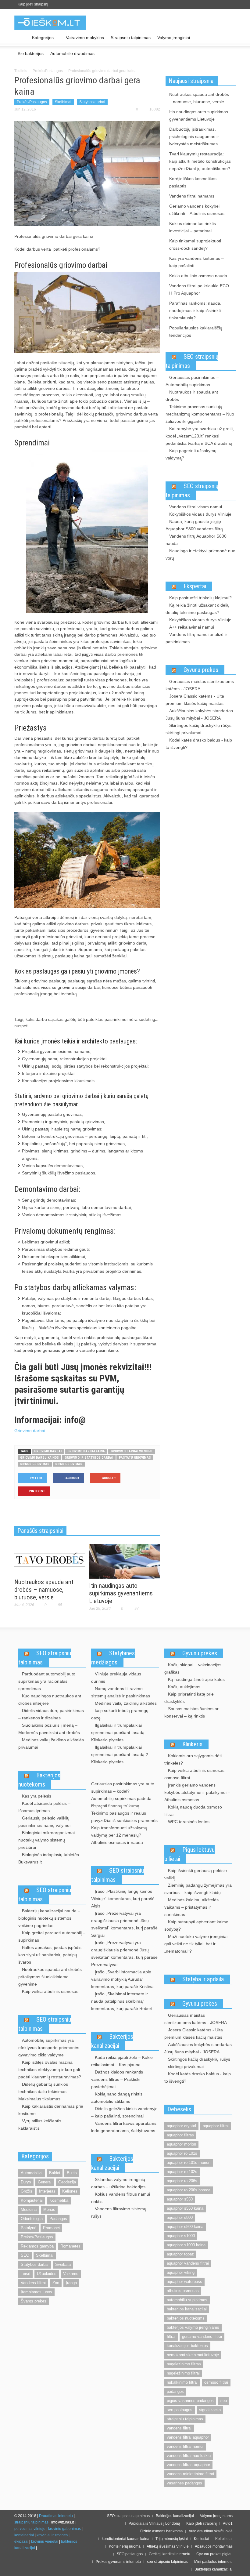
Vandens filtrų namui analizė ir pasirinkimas (196, 638)
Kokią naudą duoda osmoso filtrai (193, 1811)
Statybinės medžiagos (113, 1658)
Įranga (71, 2283)
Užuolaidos (47, 2274)
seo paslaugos (180, 2410)
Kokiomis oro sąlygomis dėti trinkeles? (193, 1759)
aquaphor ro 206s (182, 2181)
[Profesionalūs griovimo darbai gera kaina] (87, 173)
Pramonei (51, 2228)
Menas (49, 2210)
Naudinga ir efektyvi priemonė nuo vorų (200, 554)
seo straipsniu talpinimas (168, 2562)
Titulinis (21, 71)
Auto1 (228, 2523)
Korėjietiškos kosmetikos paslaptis (193, 182)
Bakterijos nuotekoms (39, 1780)
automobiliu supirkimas (187, 2300)
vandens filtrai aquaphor (188, 2437)
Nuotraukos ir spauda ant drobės (192, 396)
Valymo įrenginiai (174, 38)
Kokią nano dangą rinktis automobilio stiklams (117, 2098)
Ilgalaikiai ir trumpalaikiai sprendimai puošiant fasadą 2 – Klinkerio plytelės (121, 1754)
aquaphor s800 (180, 2217)
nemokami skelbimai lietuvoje (193, 2355)
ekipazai (21, 2542)
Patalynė (29, 2228)
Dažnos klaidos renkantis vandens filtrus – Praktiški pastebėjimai (117, 2079)
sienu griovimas (69, 1464)
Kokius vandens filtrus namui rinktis (121, 2198)
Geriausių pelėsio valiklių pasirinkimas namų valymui (44, 1822)
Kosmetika (59, 2200)
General (45, 2182)
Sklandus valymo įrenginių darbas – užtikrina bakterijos (118, 2183)
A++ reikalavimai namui (192, 627)
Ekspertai (195, 586)
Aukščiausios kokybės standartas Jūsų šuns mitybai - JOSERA (199, 714)
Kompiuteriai (32, 2200)
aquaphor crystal (181, 2126)
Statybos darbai (92, 102)
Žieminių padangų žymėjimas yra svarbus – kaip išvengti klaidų (198, 1889)
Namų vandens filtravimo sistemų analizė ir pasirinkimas (121, 1692)
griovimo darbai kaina (86, 1451)
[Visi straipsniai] (21, 38)
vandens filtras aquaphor (188, 2465)
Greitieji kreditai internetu (170, 2554)
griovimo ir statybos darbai (89, 1458)
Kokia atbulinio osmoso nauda (198, 276)
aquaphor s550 (180, 2199)
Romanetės (70, 2246)
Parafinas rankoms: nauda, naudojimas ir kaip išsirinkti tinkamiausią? (195, 310)
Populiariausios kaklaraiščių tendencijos (196, 332)
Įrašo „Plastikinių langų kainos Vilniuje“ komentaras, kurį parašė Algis (123, 1899)
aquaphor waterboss (184, 2282)
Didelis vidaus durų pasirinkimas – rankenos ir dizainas (51, 1714)
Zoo (56, 2283)
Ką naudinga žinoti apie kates (196, 1679)
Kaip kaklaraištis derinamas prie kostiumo (51, 2110)
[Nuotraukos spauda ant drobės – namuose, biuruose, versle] (50, 1559)
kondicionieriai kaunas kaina (126, 2539)
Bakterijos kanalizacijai (112, 2041)
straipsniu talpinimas (185, 2419)
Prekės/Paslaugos (48, 71)
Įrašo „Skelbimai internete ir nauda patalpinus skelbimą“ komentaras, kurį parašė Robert (122, 2001)
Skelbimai (63, 102)
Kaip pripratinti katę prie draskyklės (189, 1698)
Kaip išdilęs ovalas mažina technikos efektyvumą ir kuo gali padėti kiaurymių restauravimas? (50, 2070)
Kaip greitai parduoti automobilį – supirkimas (52, 1936)
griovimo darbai (48, 1451)
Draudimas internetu (56, 2516)
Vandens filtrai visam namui (196, 507)
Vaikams (71, 2274)
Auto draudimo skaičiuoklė (211, 2531)
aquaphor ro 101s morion (189, 2162)
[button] (230, 37)
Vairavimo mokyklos (85, 38)
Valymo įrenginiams (216, 2516)
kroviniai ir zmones (52, 2535)
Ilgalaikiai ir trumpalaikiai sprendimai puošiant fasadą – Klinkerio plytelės (120, 1732)
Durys (26, 2182)
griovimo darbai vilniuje (132, 1451)
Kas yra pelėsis (37, 1796)
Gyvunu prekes (201, 670)
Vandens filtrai (33, 2283)
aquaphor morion (181, 2144)
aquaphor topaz (180, 2254)
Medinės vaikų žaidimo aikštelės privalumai (51, 1743)
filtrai (171, 2337)
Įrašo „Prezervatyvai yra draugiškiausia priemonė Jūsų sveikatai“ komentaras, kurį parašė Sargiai (124, 1924)
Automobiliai (32, 2173)
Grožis (27, 2191)
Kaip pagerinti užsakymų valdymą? (191, 454)
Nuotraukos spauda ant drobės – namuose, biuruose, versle (44, 1590)
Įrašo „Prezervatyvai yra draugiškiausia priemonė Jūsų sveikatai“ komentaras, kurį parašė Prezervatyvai (124, 1954)
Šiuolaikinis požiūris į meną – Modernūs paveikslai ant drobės (49, 1729)
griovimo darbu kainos (39, 1458)
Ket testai (202, 2539)
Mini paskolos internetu (213, 2562)
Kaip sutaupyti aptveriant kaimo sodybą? (196, 1925)
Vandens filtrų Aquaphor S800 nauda (196, 540)
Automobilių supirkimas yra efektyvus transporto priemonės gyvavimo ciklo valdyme (49, 2048)
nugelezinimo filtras (184, 2364)
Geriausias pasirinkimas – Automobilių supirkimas (192, 381)
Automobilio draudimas (72, 53)
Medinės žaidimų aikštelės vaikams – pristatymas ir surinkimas (191, 1907)
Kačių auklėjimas (184, 1687)
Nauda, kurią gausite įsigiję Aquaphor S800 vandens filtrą (194, 525)
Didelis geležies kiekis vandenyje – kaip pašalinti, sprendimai (124, 2112)
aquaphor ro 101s (182, 2153)
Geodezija (67, 2182)
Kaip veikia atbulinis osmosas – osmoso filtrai (196, 1774)
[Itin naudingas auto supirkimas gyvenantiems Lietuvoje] (125, 1561)
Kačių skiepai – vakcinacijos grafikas (193, 1668)
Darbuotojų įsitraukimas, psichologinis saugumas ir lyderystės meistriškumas (194, 136)
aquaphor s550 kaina (185, 2208)
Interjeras (47, 2191)
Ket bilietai (224, 2539)
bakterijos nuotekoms (186, 2318)
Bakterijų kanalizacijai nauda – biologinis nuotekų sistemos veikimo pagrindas (49, 1918)
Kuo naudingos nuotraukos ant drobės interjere (50, 1700)
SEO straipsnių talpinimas (192, 361)
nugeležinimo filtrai (183, 2373)
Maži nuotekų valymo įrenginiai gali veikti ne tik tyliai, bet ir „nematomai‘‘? (196, 1944)
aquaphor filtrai (216, 2126)
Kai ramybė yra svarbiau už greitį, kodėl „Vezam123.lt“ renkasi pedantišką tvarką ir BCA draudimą (200, 436)
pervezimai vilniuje (30, 2529)
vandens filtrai (179, 2428)
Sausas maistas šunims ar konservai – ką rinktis (191, 1712)
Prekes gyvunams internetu (118, 2562)
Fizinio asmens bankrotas (161, 2531)
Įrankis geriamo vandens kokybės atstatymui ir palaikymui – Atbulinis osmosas (197, 1792)
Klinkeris (192, 1744)
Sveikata (63, 2264)
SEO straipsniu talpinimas (45, 1658)
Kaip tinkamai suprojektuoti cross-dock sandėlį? (195, 245)
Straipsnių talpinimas (131, 38)
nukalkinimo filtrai (182, 2382)
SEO (25, 2255)
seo (224, 2401)
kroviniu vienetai (45, 2542)
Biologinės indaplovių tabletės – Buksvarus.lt (50, 1858)
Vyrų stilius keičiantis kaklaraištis (40, 2124)
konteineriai (24, 2535)
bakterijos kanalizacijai (187, 2309)
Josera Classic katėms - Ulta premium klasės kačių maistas (195, 700)
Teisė (25, 2274)
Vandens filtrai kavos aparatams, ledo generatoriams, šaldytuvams (124, 2127)
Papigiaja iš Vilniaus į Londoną (154, 2523)
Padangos (58, 2219)
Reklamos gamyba (37, 2246)
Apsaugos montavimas (214, 2546)
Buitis (72, 2173)
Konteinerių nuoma (125, 2546)
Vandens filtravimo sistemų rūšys (119, 2212)
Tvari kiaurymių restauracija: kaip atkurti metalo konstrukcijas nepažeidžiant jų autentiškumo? (200, 161)
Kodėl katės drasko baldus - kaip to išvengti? (199, 744)
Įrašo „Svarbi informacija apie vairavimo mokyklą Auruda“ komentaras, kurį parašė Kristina (122, 1979)
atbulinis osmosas (183, 2291)
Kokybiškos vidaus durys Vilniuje (200, 514)
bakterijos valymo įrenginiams (193, 2327)
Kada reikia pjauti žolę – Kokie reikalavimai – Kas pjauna (122, 2061)
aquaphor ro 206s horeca (189, 2190)
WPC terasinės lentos (189, 1822)
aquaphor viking (181, 2272)
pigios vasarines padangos (190, 2401)
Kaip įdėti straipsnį (33, 4)
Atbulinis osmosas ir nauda (117, 1842)
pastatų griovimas (135, 1458)
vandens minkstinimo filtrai (190, 2474)
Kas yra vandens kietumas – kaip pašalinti (196, 262)
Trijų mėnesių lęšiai (172, 2539)
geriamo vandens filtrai (202, 2337)
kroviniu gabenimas (64, 2529)
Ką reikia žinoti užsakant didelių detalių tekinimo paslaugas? (198, 609)
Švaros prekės (34, 2301)
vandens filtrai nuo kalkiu (189, 2456)
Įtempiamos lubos (36, 2292)
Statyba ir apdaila (203, 1979)
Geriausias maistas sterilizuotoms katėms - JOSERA (200, 685)
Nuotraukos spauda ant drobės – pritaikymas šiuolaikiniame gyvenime (52, 1977)
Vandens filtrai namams (192, 196)
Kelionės (70, 2191)
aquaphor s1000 (181, 2236)
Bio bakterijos (31, 53)
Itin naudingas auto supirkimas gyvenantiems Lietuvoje (121, 1593)
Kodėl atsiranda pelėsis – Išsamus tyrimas (44, 1807)
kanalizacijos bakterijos (187, 2346)
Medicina (29, 2210)
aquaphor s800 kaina (185, 2227)
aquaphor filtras (180, 2135)
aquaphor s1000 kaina (186, 2245)
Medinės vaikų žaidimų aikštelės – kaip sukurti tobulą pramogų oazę (124, 1711)
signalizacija (210, 2410)
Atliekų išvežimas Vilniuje (168, 2546)
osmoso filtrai (216, 2382)
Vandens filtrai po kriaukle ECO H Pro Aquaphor (199, 289)
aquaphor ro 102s (182, 2172)
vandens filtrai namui (185, 2446)
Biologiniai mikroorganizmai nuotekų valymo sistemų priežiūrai (46, 1840)
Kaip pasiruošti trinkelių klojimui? (200, 598)
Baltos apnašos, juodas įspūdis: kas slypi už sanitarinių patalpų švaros (50, 1955)
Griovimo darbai (30, 1431)
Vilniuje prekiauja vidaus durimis (116, 1678)
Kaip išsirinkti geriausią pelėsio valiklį (196, 1874)
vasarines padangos (184, 2483)
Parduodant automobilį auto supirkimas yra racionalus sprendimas (47, 1681)
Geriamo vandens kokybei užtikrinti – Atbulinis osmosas (197, 210)
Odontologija (32, 2219)
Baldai (55, 2173)
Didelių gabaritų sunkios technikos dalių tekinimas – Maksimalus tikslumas (44, 2092)
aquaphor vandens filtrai (188, 2263)
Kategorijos (41, 40)
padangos (175, 2391)
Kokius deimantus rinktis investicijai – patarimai (193, 227)
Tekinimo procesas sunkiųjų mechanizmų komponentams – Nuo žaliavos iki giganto (200, 414)
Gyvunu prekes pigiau (214, 2554)
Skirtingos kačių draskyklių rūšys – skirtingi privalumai (200, 729)
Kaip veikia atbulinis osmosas (50, 1991)
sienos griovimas (35, 1464)
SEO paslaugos (130, 2554)
